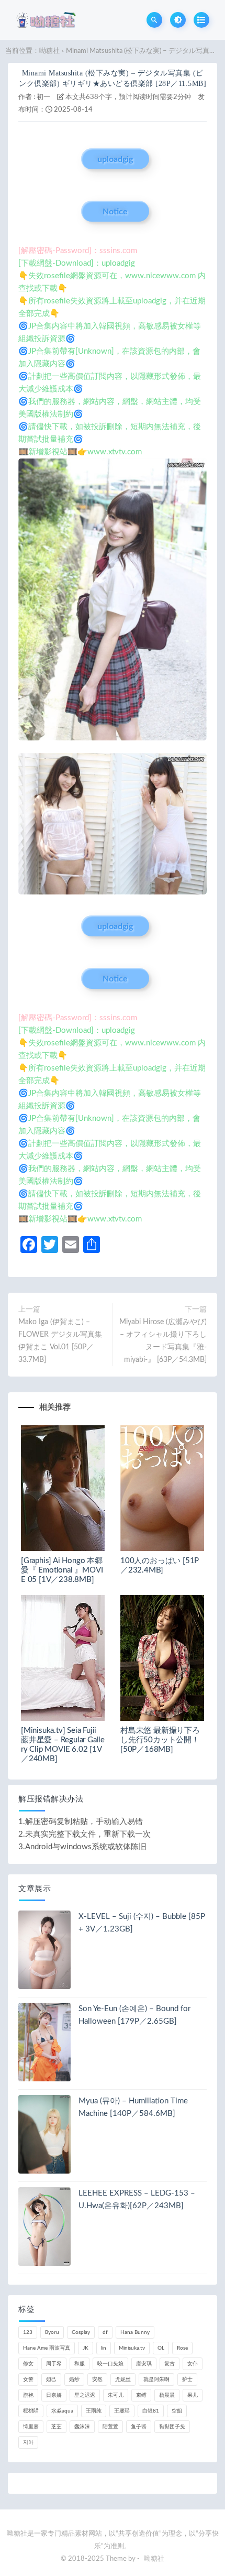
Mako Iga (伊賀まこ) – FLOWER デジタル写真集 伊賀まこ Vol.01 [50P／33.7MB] (60, 1341)
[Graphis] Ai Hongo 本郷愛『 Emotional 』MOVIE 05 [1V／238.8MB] (62, 1570)
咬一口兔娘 (110, 2364)
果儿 (193, 2395)
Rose (182, 2348)
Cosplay (81, 2332)
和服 (80, 2364)
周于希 (54, 2364)
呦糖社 (49, 51)
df (105, 2332)
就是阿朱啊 (156, 2379)
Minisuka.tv (132, 2348)
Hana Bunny (135, 2332)
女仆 (193, 2364)
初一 (43, 97)
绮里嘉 (31, 2427)
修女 (28, 2364)
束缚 (141, 2395)
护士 (187, 2379)
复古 (170, 2364)
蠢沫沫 (82, 2427)
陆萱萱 (110, 2427)
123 (28, 2332)
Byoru (52, 2332)
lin (104, 2348)
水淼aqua (62, 2411)
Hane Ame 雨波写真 (47, 2348)
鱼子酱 (139, 2427)
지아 (28, 2442)
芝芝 (57, 2427)
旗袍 (28, 2395)
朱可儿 (116, 2395)
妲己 (51, 2379)
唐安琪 (144, 2364)
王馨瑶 (122, 2411)
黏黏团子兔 (172, 2427)
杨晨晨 (167, 2395)
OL (161, 2348)
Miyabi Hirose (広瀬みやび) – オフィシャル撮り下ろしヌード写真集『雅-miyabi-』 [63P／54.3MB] (163, 1341)
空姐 (177, 2411)
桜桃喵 (31, 2411)
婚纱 (74, 2379)
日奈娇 (54, 2395)
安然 (97, 2379)
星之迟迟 (85, 2395)
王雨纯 (94, 2411)
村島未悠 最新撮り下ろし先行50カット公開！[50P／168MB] (160, 1740)
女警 (28, 2379)
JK (86, 2348)
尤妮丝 (123, 2379)
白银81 (151, 2411)
